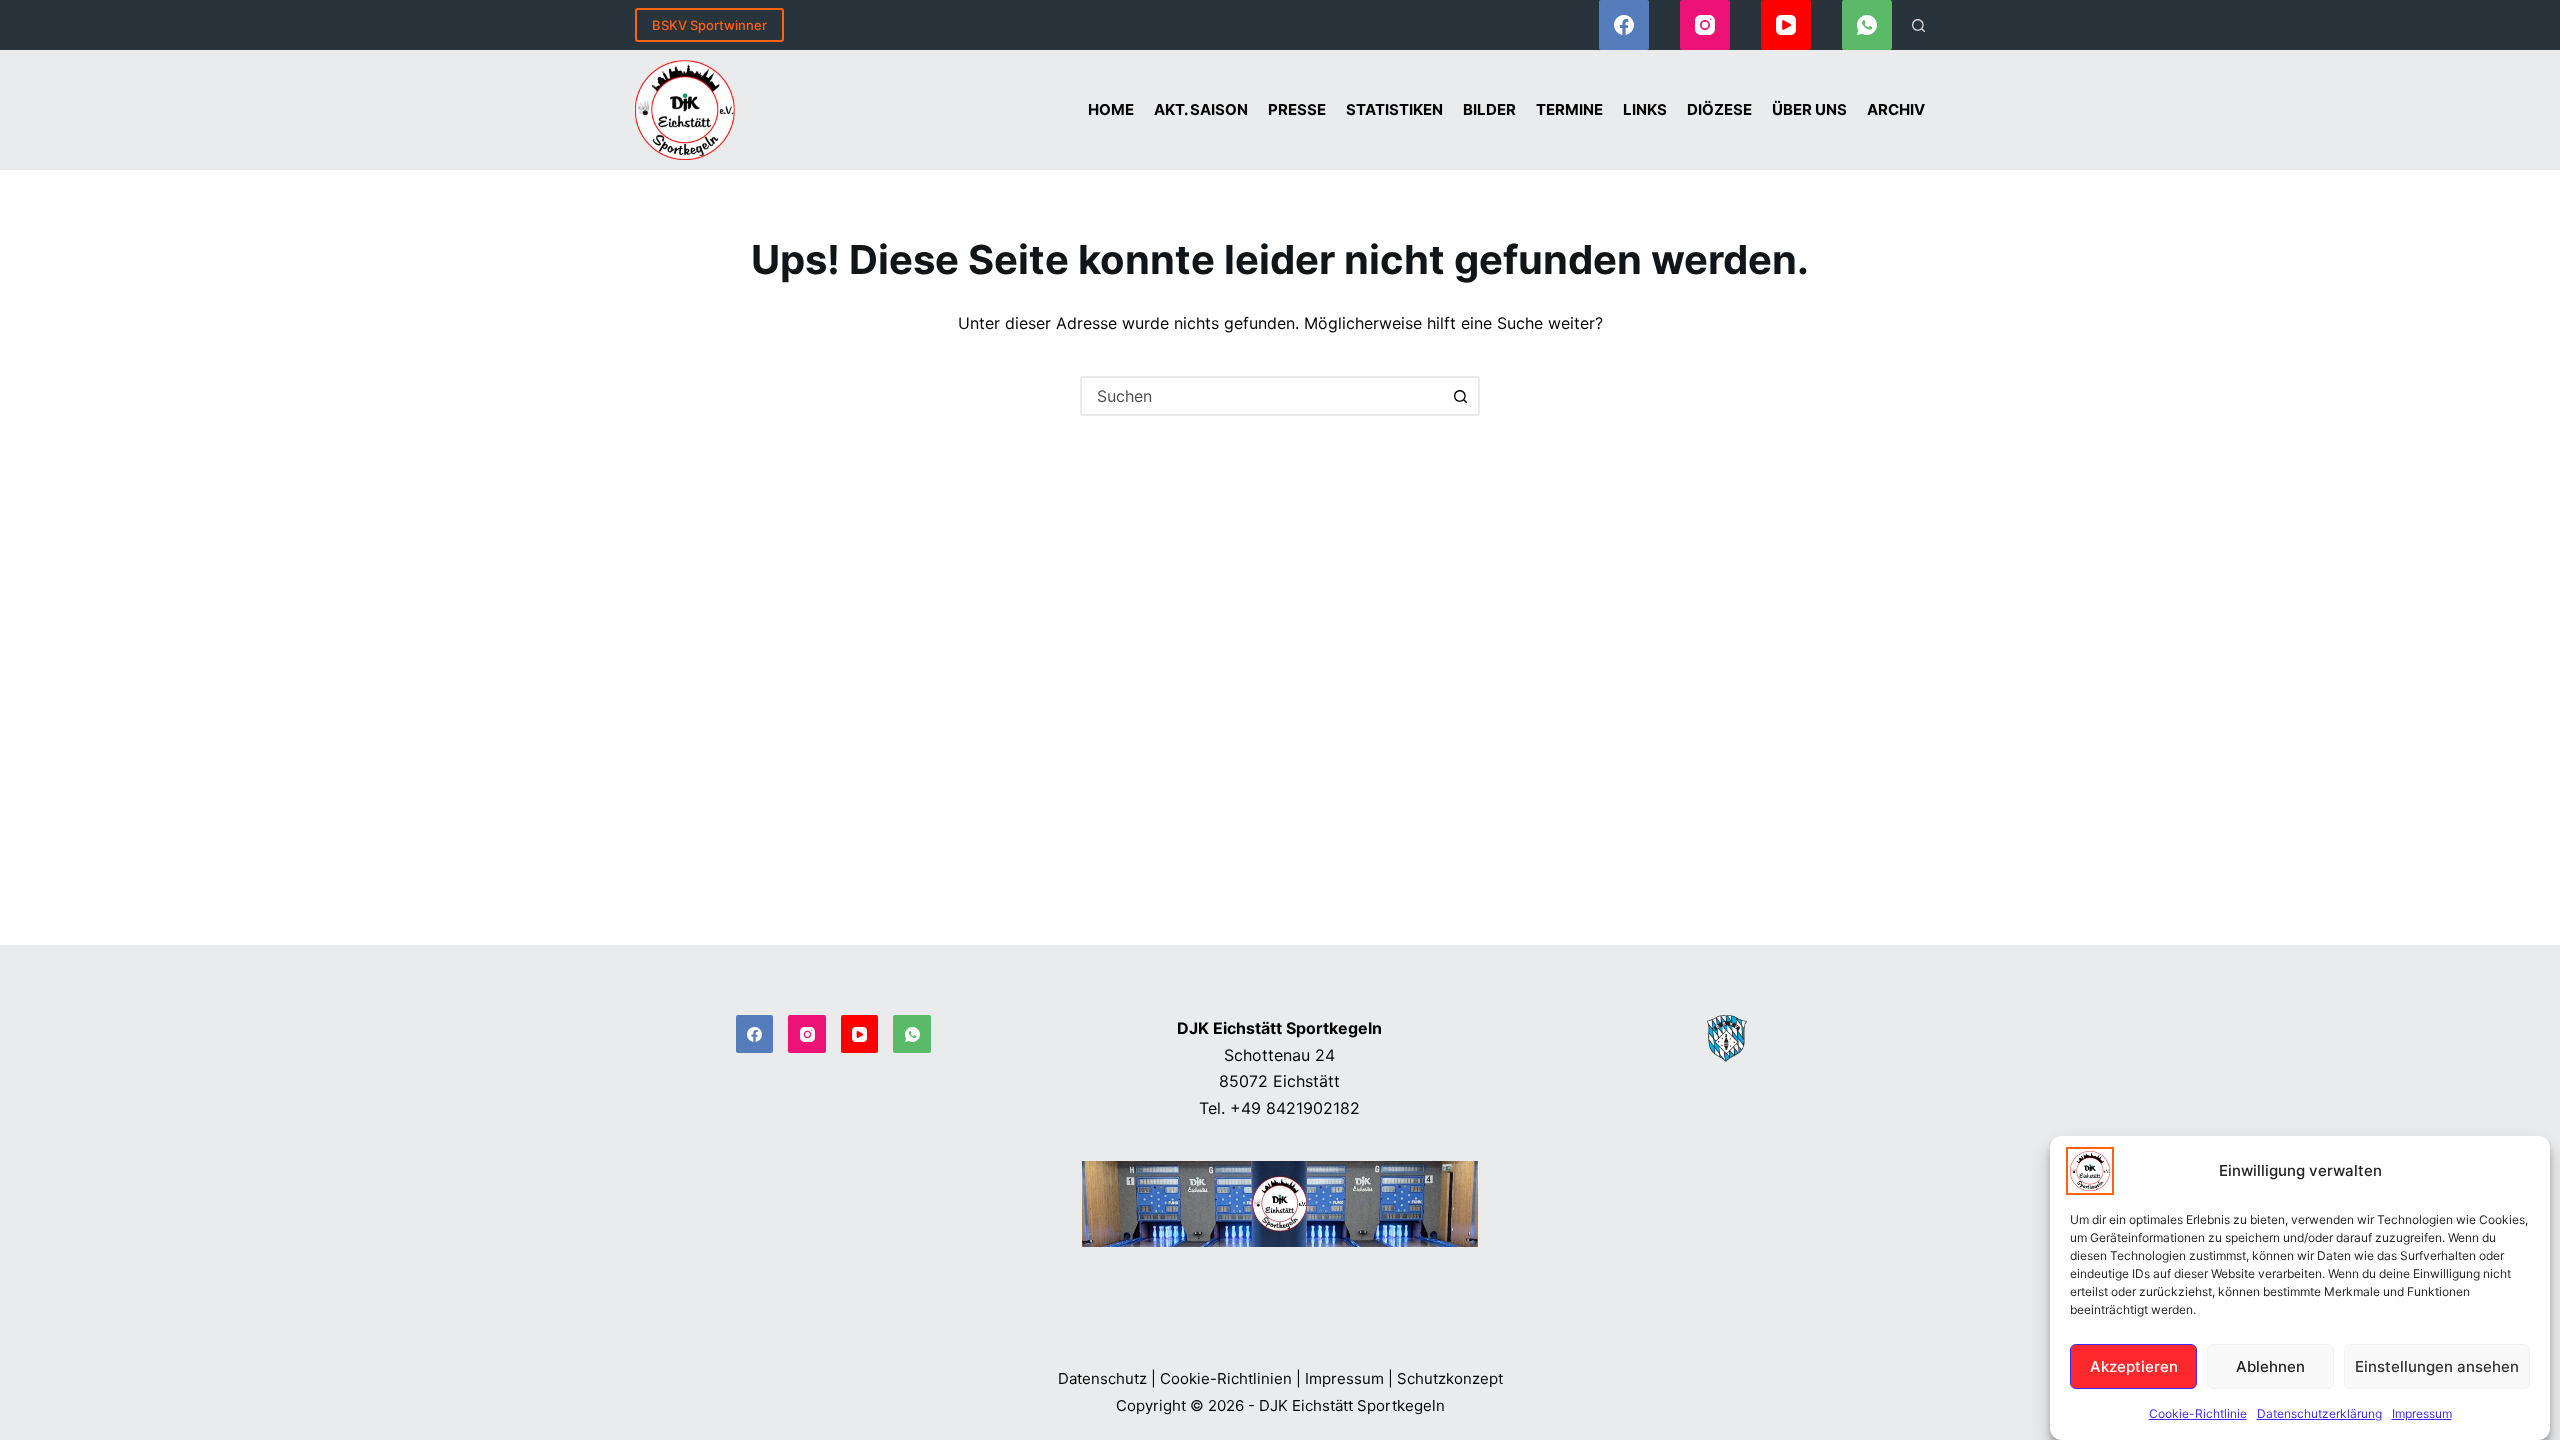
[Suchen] (1918, 25)
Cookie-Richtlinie (2198, 1413)
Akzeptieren (2134, 1365)
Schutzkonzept (1450, 1378)
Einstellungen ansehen (2437, 1365)
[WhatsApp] (1867, 25)
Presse (1297, 109)
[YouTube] (1786, 25)
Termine (1569, 109)
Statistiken (1394, 109)
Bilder (1489, 109)
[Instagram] (1705, 25)
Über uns (1809, 109)
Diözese (1719, 109)
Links (1645, 109)
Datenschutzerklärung (2319, 1413)
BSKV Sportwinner (709, 25)
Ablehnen (2270, 1365)
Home (1111, 109)
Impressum (2422, 1413)
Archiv (1896, 109)
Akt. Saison (1201, 109)
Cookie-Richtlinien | (1230, 1378)
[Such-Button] (1460, 396)
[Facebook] (1624, 25)
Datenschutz (1102, 1378)
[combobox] (1262, 396)
